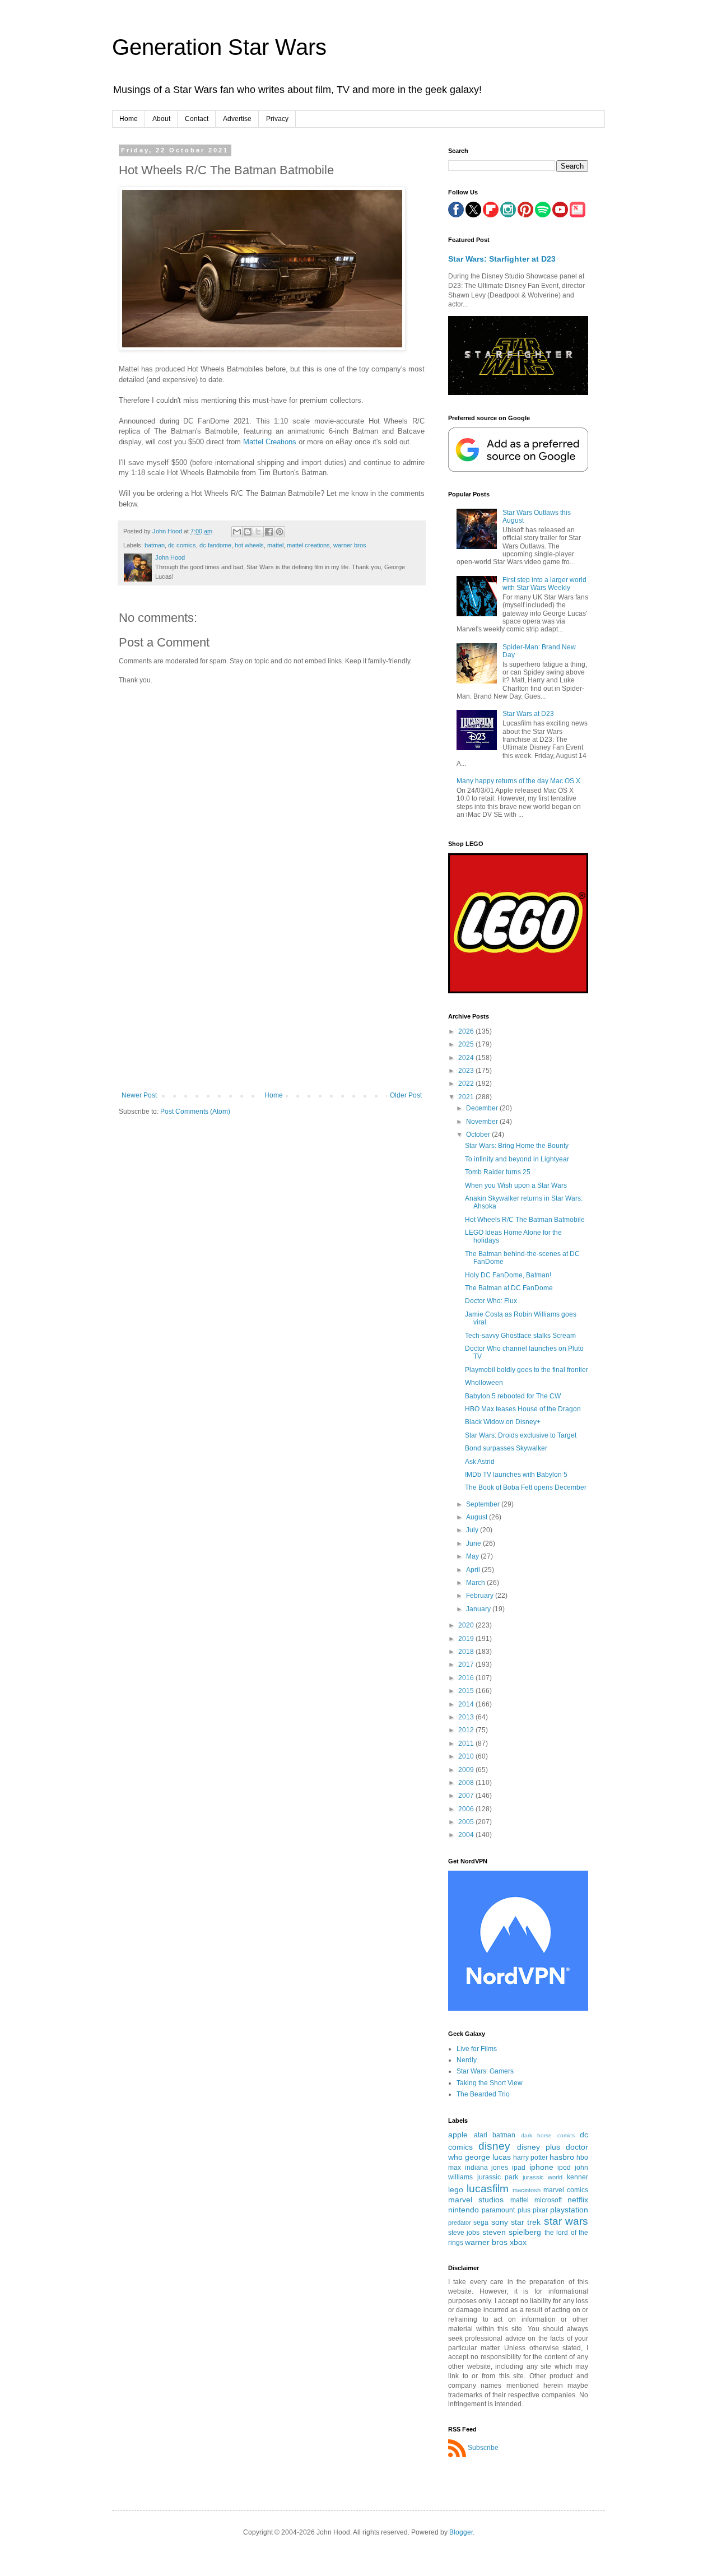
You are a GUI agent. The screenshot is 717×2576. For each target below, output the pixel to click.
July (473, 1530)
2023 (467, 1071)
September (484, 1504)
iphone (541, 2167)
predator (460, 2222)
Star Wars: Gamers (485, 2071)
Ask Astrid (480, 1462)
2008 (467, 1783)
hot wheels (249, 545)
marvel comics (566, 2190)
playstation (569, 2210)
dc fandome (215, 545)
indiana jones (487, 2168)
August (478, 1517)
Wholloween (484, 1383)
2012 (467, 1730)
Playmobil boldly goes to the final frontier (527, 1370)
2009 (467, 1770)
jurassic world (543, 2177)
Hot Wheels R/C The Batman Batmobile (525, 1220)
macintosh (527, 2190)
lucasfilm (488, 2189)
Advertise (237, 119)
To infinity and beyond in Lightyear (517, 1159)
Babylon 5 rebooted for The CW (513, 1396)
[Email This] (237, 532)
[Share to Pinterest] (280, 532)
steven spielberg (512, 2232)
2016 (467, 1678)
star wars (566, 2221)
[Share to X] (258, 532)
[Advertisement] (272, 1007)
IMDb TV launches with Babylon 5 (516, 1475)
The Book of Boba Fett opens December (526, 1487)
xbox (518, 2242)
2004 (467, 1835)
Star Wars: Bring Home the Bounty (517, 1146)
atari (481, 2135)
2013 (467, 1717)
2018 (467, 1652)
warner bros (350, 545)
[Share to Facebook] (269, 532)
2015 (467, 1691)
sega (481, 2222)
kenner (578, 2177)
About (161, 119)
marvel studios (476, 2200)
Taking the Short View (490, 2083)
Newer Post (139, 1095)
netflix (578, 2200)
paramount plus (506, 2210)
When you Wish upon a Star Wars (516, 1185)
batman (155, 545)
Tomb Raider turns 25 (498, 1172)
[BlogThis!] (248, 532)
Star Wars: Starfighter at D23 (502, 259)
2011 (467, 1743)
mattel (275, 545)
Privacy (277, 119)
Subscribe (483, 2448)
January (479, 1609)
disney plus (539, 2147)
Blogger (461, 2532)
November (483, 1122)
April (474, 1570)
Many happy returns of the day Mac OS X (518, 781)
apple (458, 2135)
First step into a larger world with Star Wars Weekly (544, 584)
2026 (467, 1031)
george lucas (488, 2157)
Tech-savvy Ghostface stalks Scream (520, 1336)
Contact (197, 119)
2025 (467, 1044)
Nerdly (467, 2060)
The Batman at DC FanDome (509, 1288)
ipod (564, 2168)
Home (129, 119)
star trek (526, 2222)
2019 (467, 1639)
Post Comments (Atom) (195, 1112)
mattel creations (308, 545)
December (483, 1108)
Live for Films (477, 2049)
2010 (467, 1756)
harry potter (530, 2157)
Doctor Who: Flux (491, 1301)
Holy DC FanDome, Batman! (508, 1275)
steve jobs (464, 2233)
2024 (467, 1058)
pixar (540, 2210)
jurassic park (498, 2177)
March (476, 1583)
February (481, 1596)
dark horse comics (548, 2135)
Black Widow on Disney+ (503, 1422)
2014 (467, 1704)
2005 (467, 1822)
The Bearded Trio (483, 2094)
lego (456, 2189)
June (474, 1543)
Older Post (406, 1095)
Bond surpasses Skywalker (506, 1448)
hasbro (562, 2157)
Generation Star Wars (219, 47)
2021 (467, 1097)
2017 (467, 1664)
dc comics (182, 545)
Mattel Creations (270, 442)
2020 (467, 1625)
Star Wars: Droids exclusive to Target (521, 1435)
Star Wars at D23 (528, 714)
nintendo (464, 2210)
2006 (467, 1809)
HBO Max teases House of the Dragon (523, 1409)
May (473, 1556)
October (479, 1134)
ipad (519, 2168)
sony (500, 2222)
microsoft (548, 2200)
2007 (467, 1796)
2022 (467, 1084)
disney (494, 2146)
